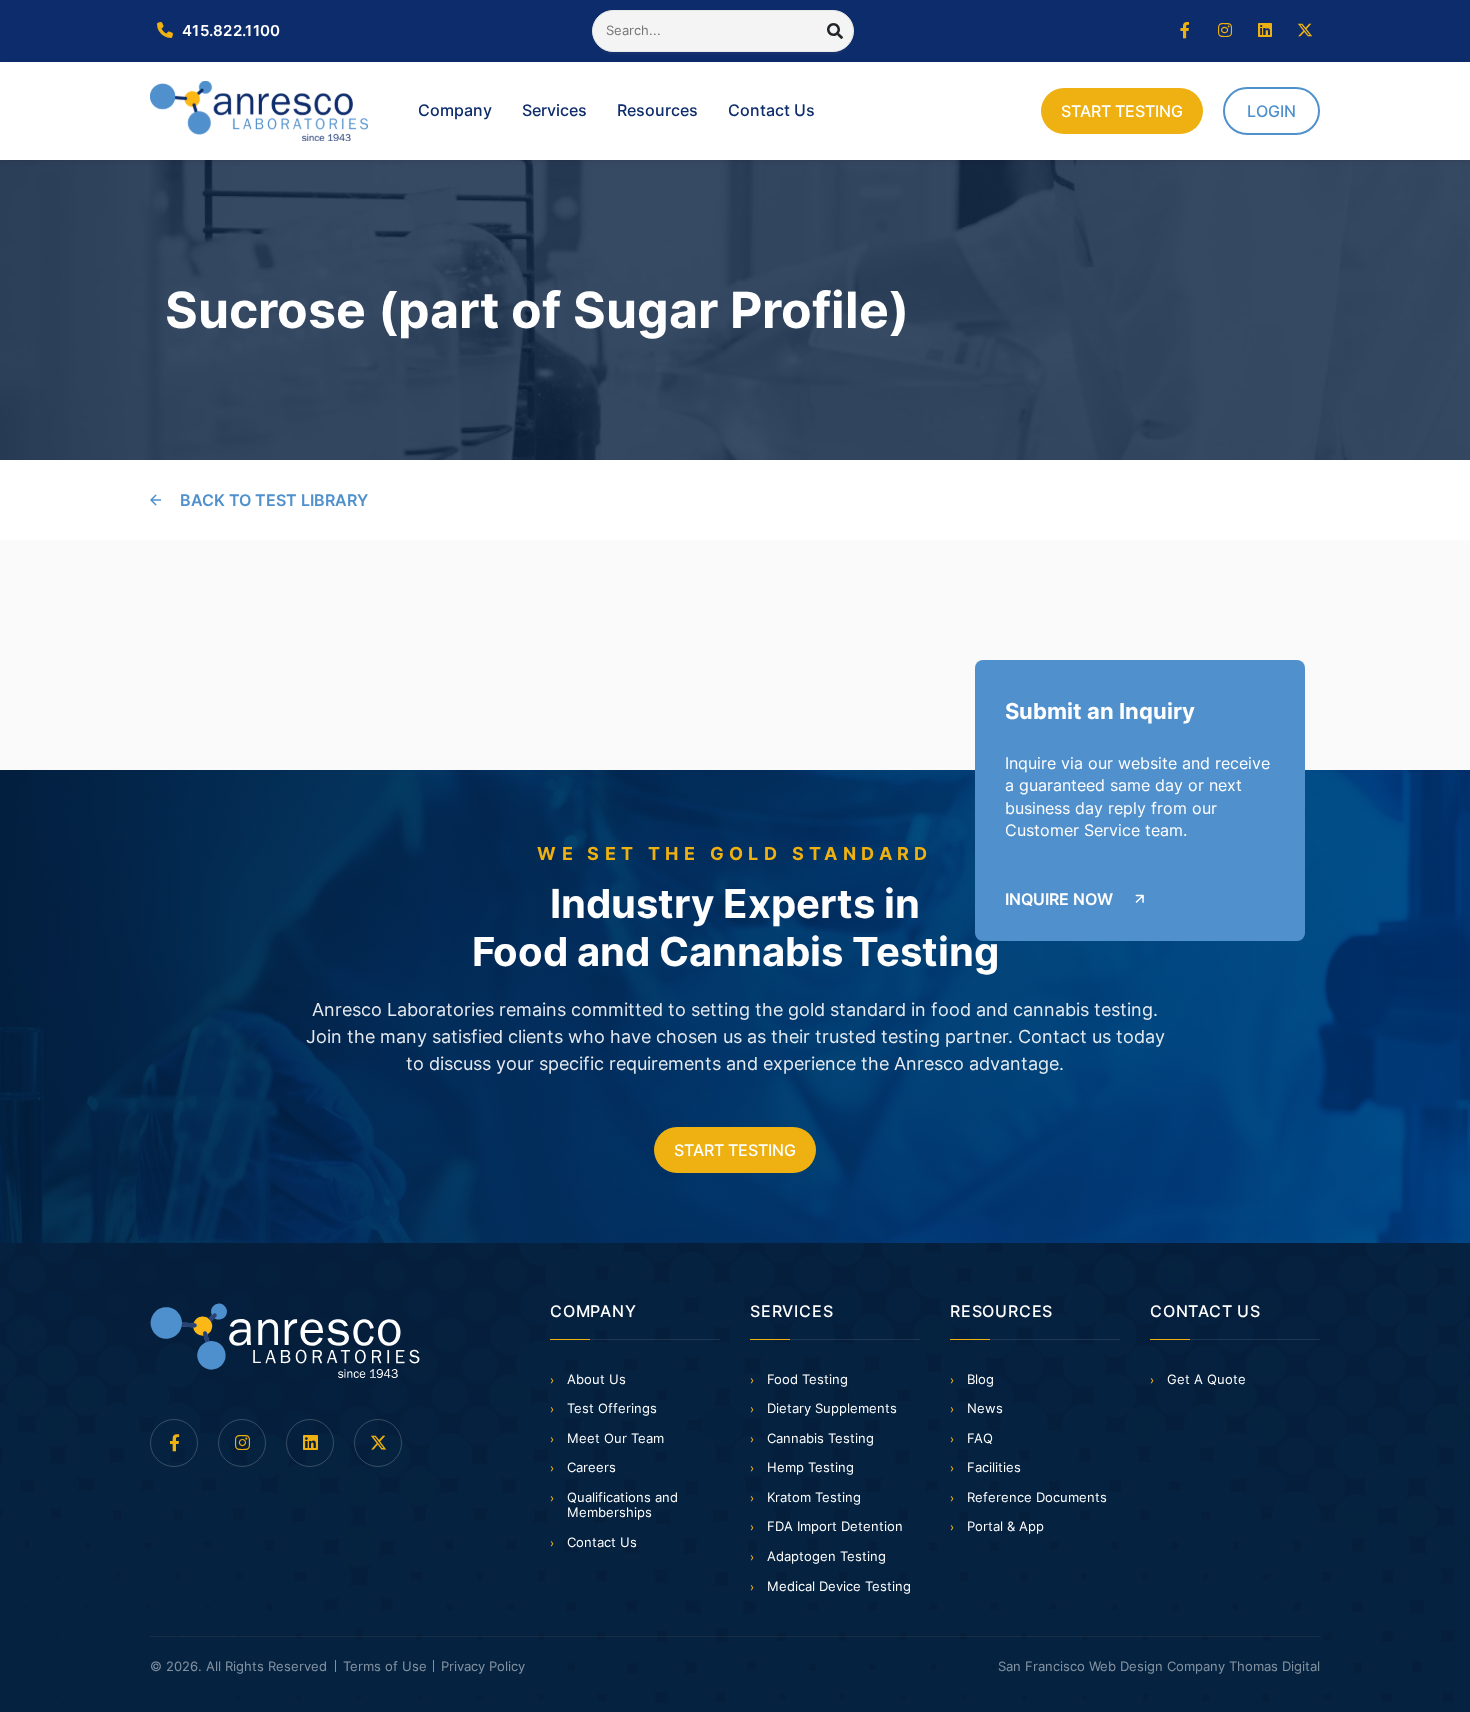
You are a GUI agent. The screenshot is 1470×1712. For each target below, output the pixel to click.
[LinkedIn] (1265, 31)
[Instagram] (1225, 31)
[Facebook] (1185, 31)
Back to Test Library (274, 500)
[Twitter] (1305, 31)
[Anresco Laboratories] (285, 1341)
